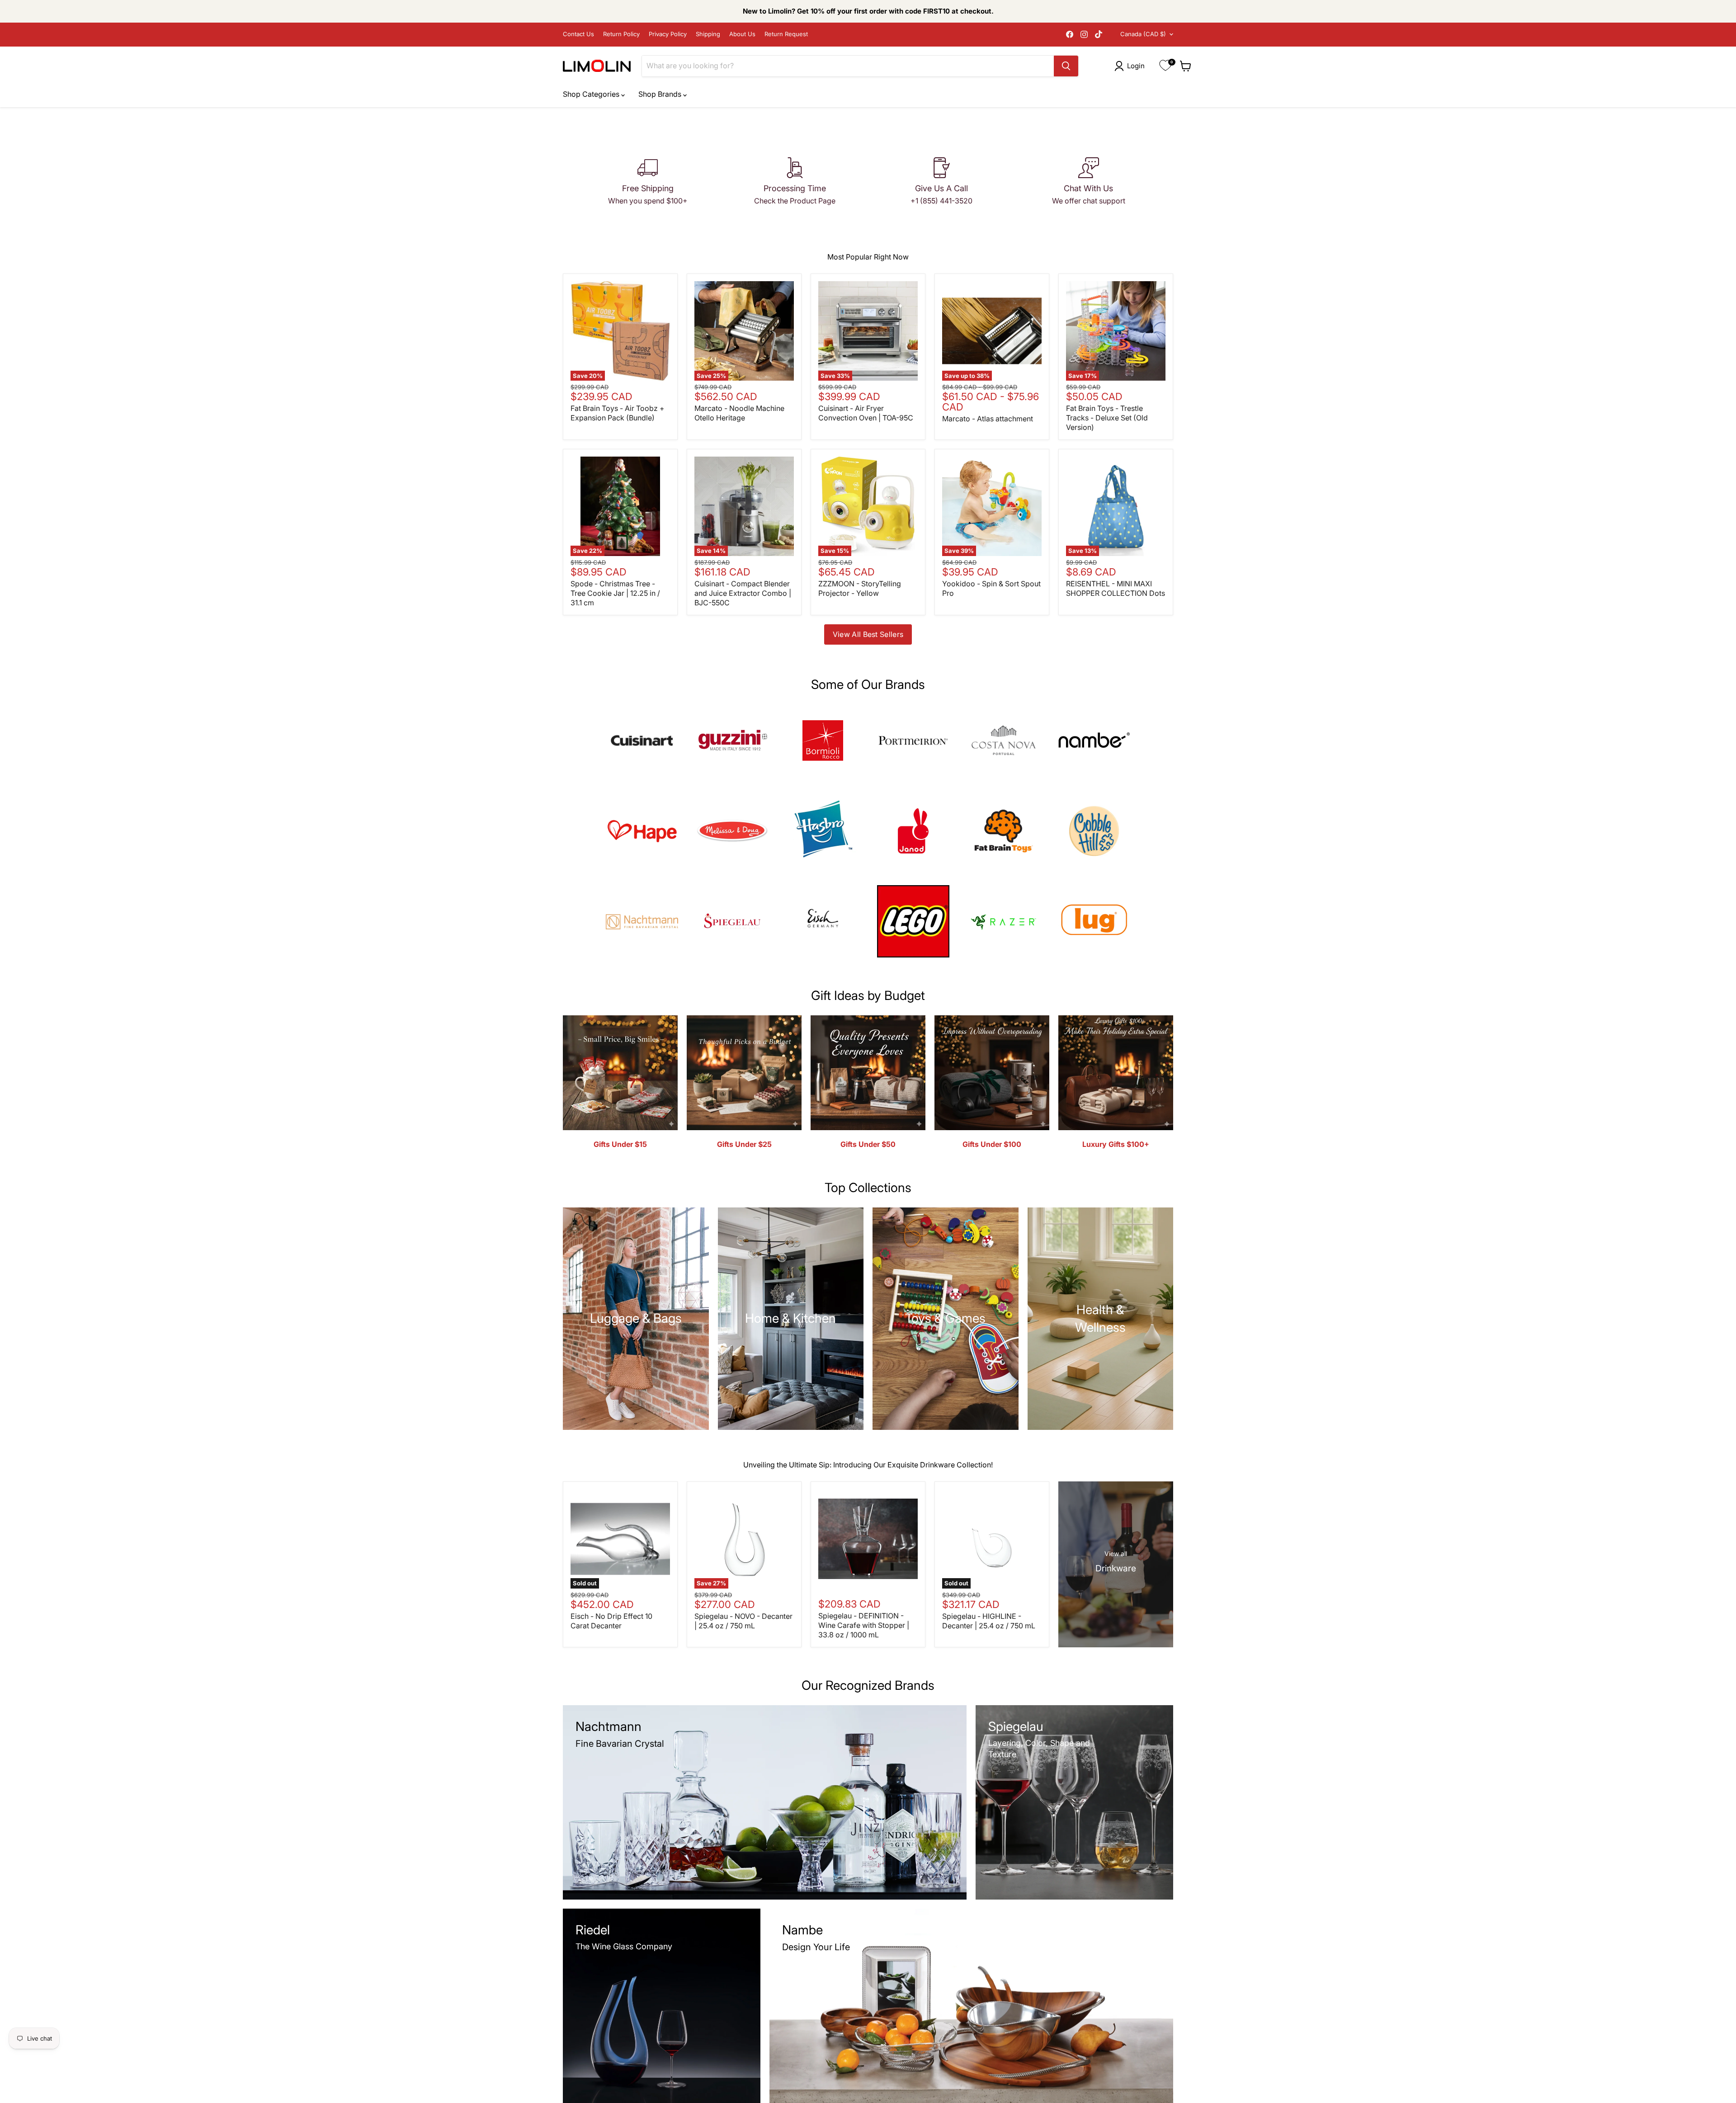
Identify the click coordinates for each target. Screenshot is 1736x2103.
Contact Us (578, 34)
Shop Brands (661, 94)
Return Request (786, 34)
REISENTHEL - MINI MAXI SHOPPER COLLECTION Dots (1116, 588)
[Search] (1066, 66)
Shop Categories (592, 94)
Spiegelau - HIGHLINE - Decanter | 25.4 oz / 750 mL (989, 1621)
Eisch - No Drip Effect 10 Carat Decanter (611, 1621)
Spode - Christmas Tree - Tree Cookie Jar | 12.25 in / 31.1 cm (615, 593)
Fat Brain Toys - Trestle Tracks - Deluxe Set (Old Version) (1107, 418)
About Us (742, 34)
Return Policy (621, 34)
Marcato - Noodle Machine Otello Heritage (739, 413)
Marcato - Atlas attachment (988, 419)
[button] (1131, 66)
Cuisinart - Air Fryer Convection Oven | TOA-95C (866, 413)
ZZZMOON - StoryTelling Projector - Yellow (860, 588)
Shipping (708, 34)
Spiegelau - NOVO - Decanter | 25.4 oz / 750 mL (743, 1621)
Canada (1143, 34)
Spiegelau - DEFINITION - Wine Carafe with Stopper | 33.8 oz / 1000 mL (864, 1625)
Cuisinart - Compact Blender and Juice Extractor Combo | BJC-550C (743, 593)
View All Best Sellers (868, 634)
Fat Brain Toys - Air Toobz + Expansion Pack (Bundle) (618, 413)
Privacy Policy (668, 34)
